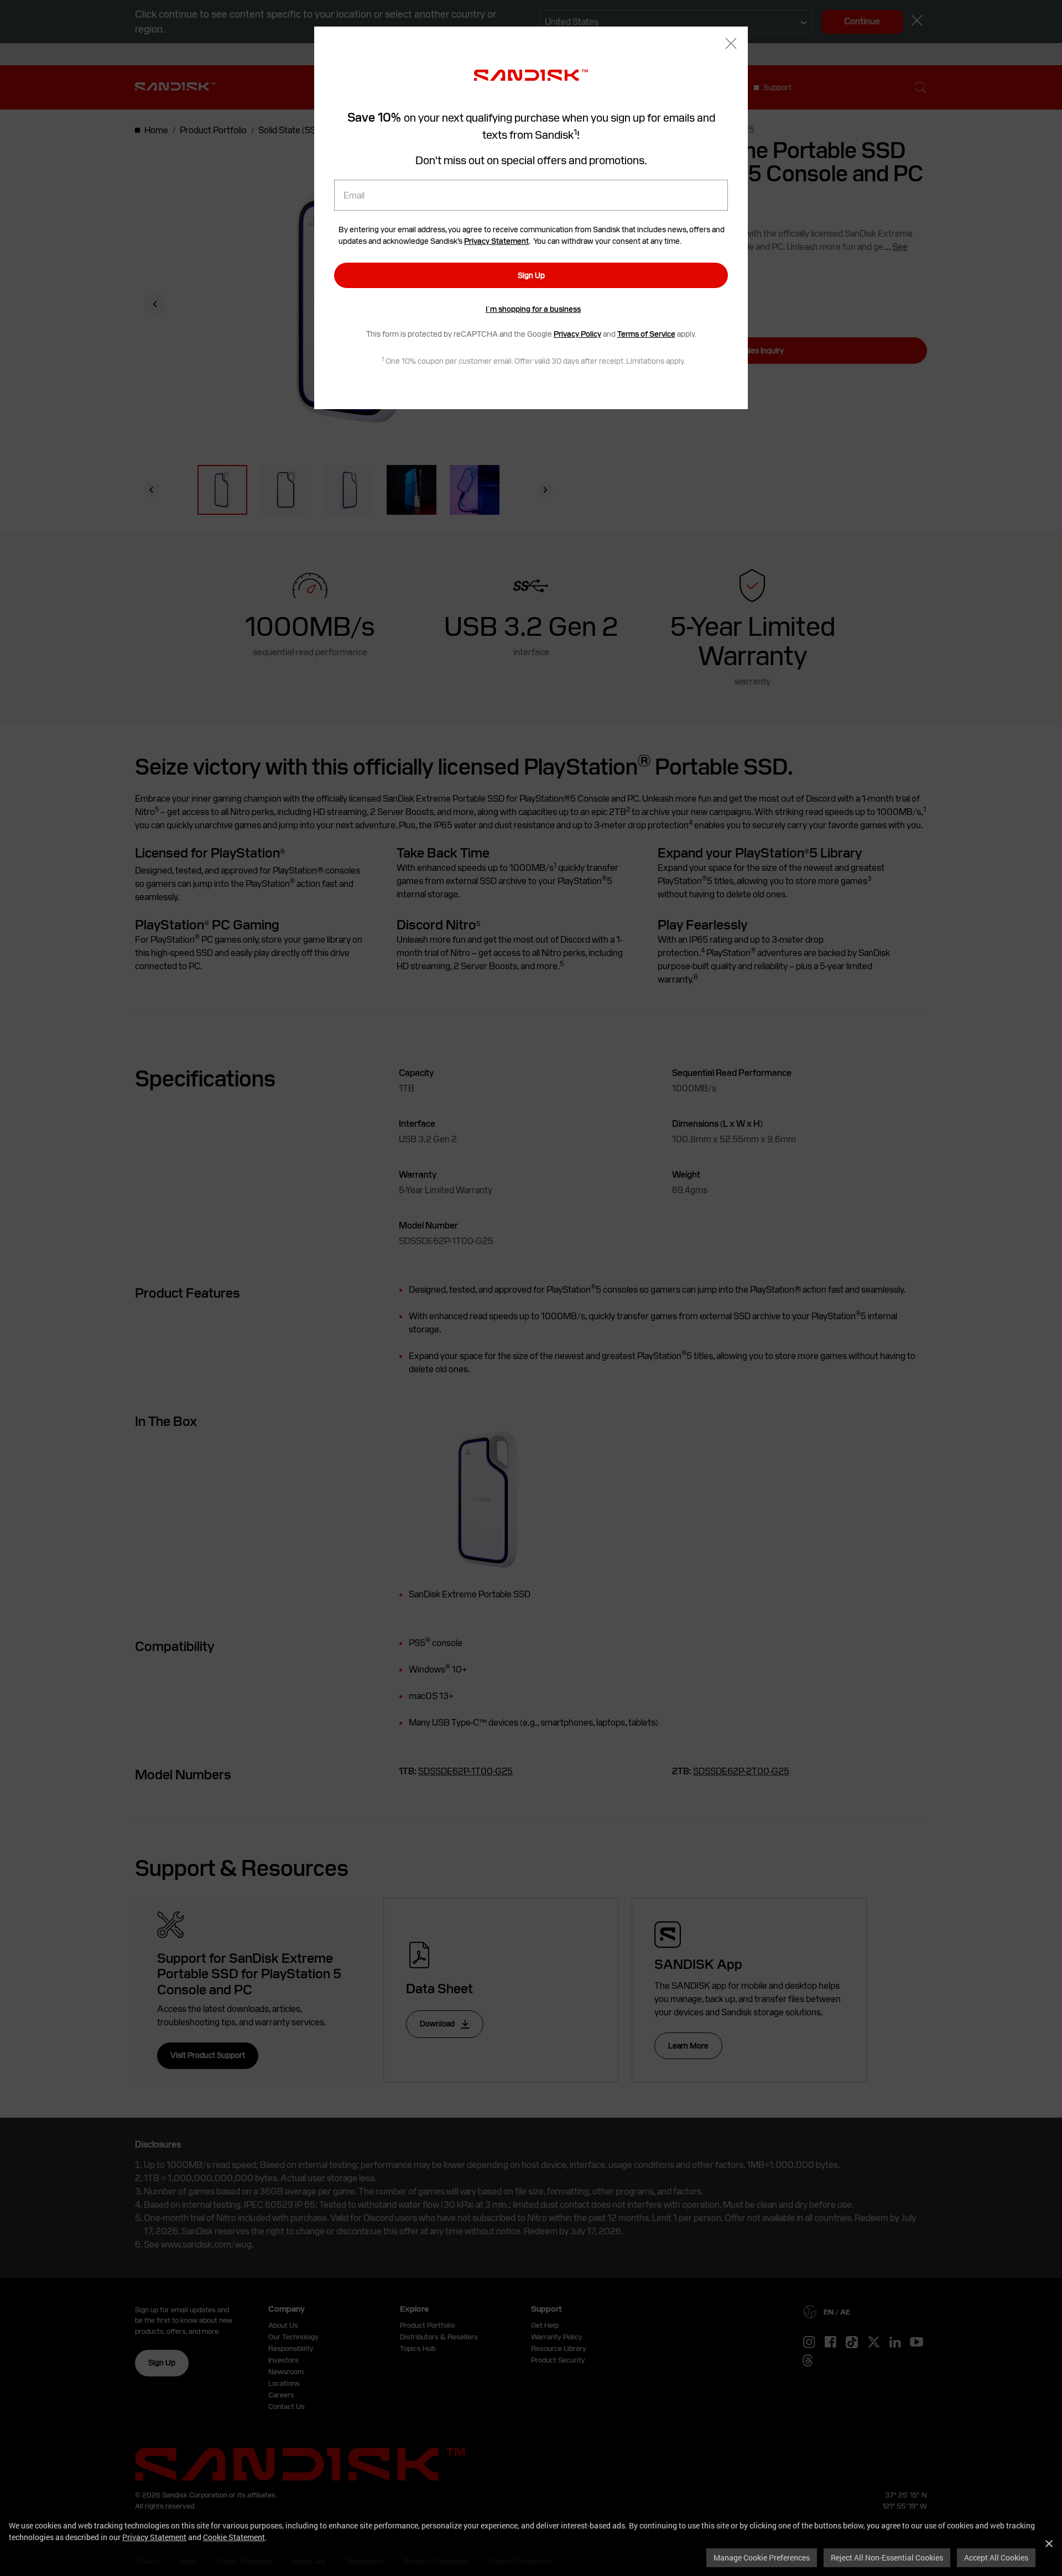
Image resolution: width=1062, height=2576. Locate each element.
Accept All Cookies (996, 2557)
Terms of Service (646, 334)
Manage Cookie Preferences (762, 2557)
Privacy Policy (577, 334)
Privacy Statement (154, 2537)
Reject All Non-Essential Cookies (887, 2557)
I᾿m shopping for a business (533, 309)
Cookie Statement (234, 2537)
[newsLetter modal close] (731, 45)
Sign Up (531, 275)
